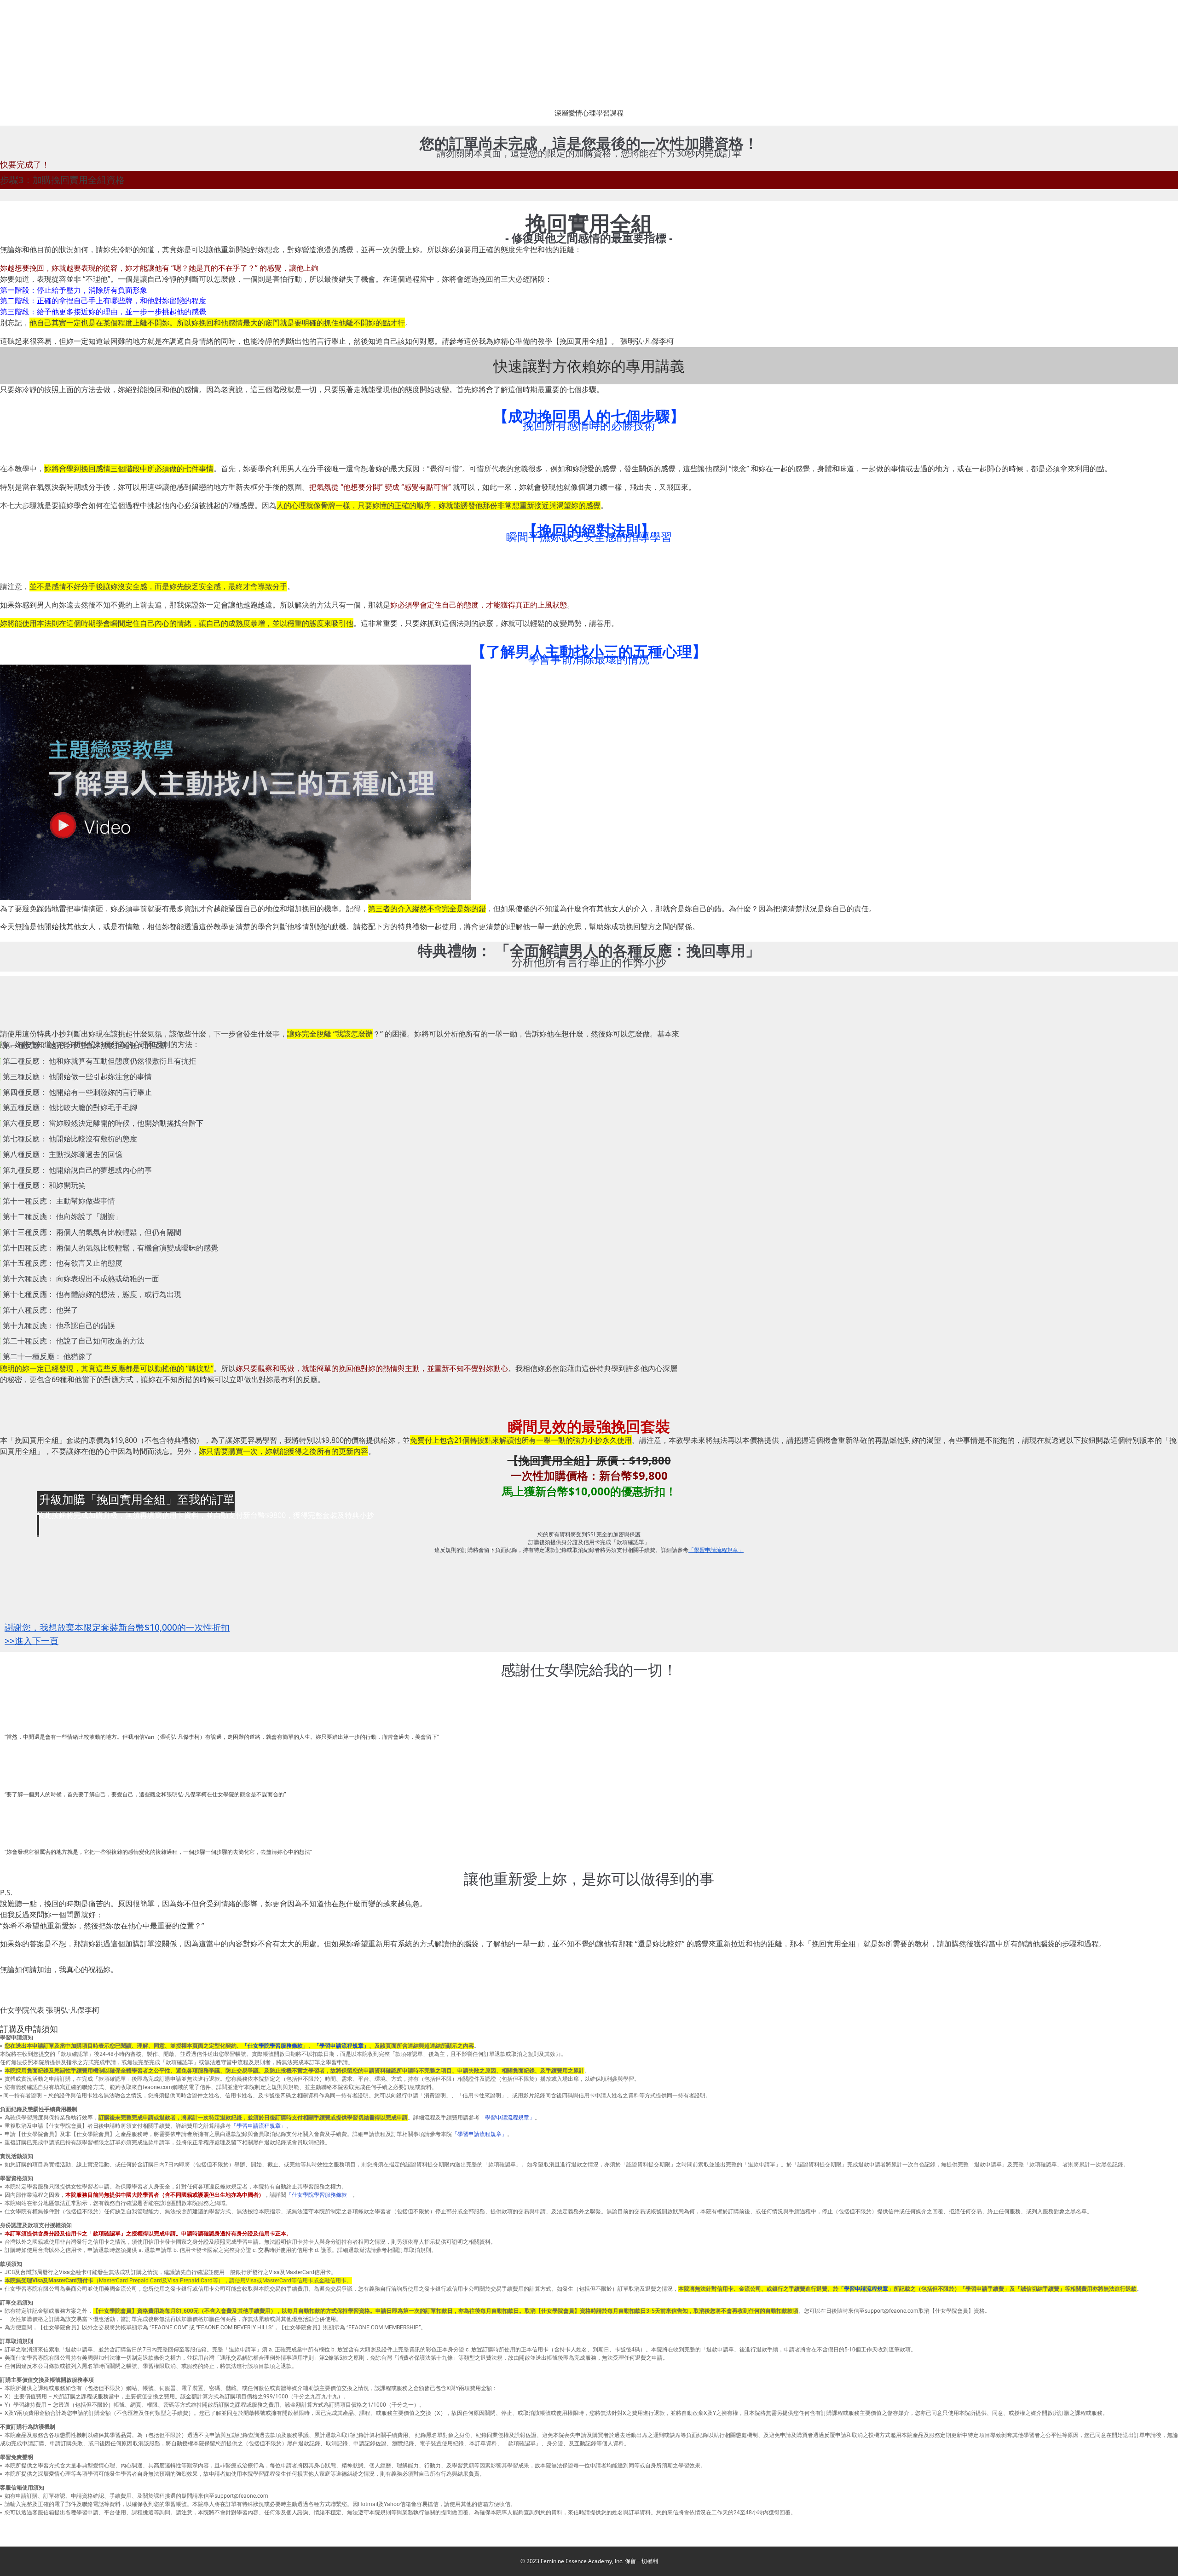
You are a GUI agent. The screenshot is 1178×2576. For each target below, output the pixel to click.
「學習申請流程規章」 (341, 2046)
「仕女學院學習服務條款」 (275, 2046)
